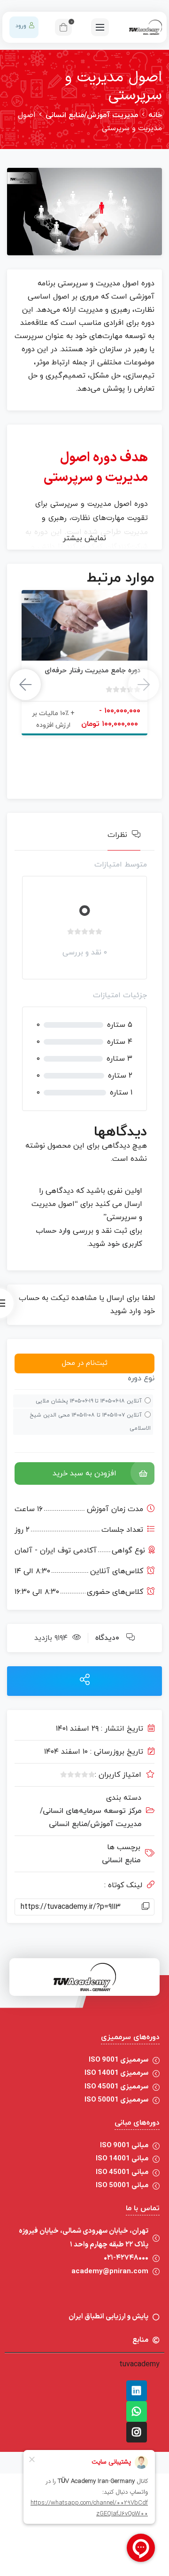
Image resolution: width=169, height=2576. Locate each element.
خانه (155, 115)
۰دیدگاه (107, 1638)
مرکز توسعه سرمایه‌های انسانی (91, 1811)
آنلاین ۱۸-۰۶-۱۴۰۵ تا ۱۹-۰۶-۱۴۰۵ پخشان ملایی (89, 1401)
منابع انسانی (121, 1860)
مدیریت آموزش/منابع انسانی (92, 115)
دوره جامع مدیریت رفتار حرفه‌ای (92, 671)
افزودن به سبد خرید (84, 1473)
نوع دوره (141, 1379)
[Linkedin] (137, 2391)
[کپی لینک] (146, 1907)
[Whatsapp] (137, 2411)
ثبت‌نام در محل (85, 1363)
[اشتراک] (85, 1681)
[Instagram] (137, 2432)
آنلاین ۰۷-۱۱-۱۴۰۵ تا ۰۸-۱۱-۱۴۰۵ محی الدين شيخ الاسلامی (90, 1422)
